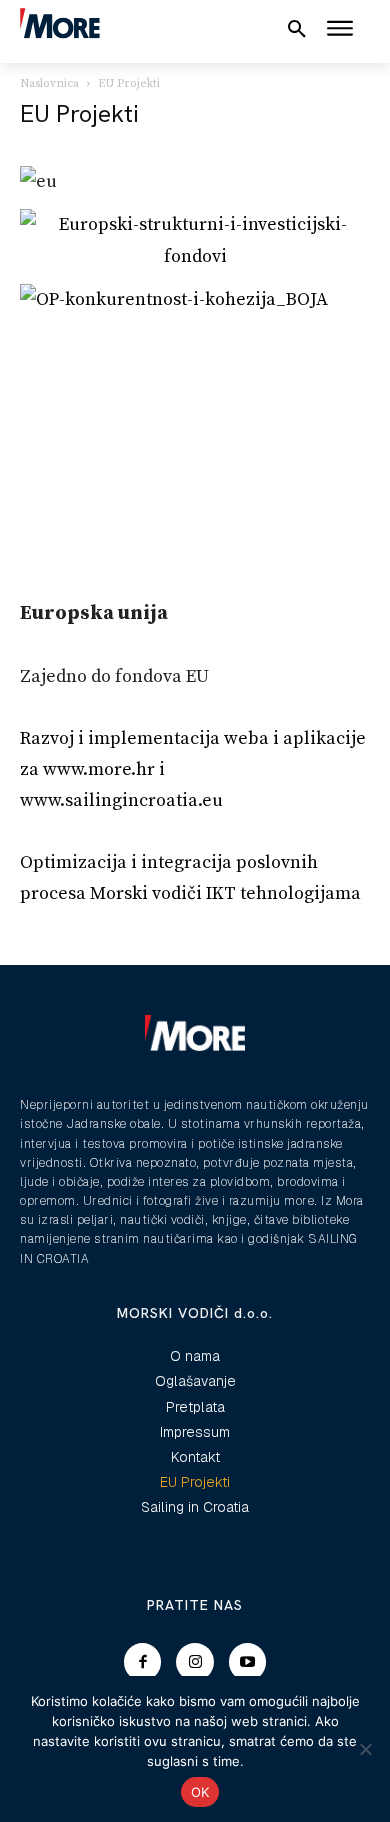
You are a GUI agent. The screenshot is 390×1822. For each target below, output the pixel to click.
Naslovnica (49, 83)
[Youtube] (248, 1662)
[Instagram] (195, 1662)
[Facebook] (143, 1662)
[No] (365, 1749)
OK (200, 1792)
